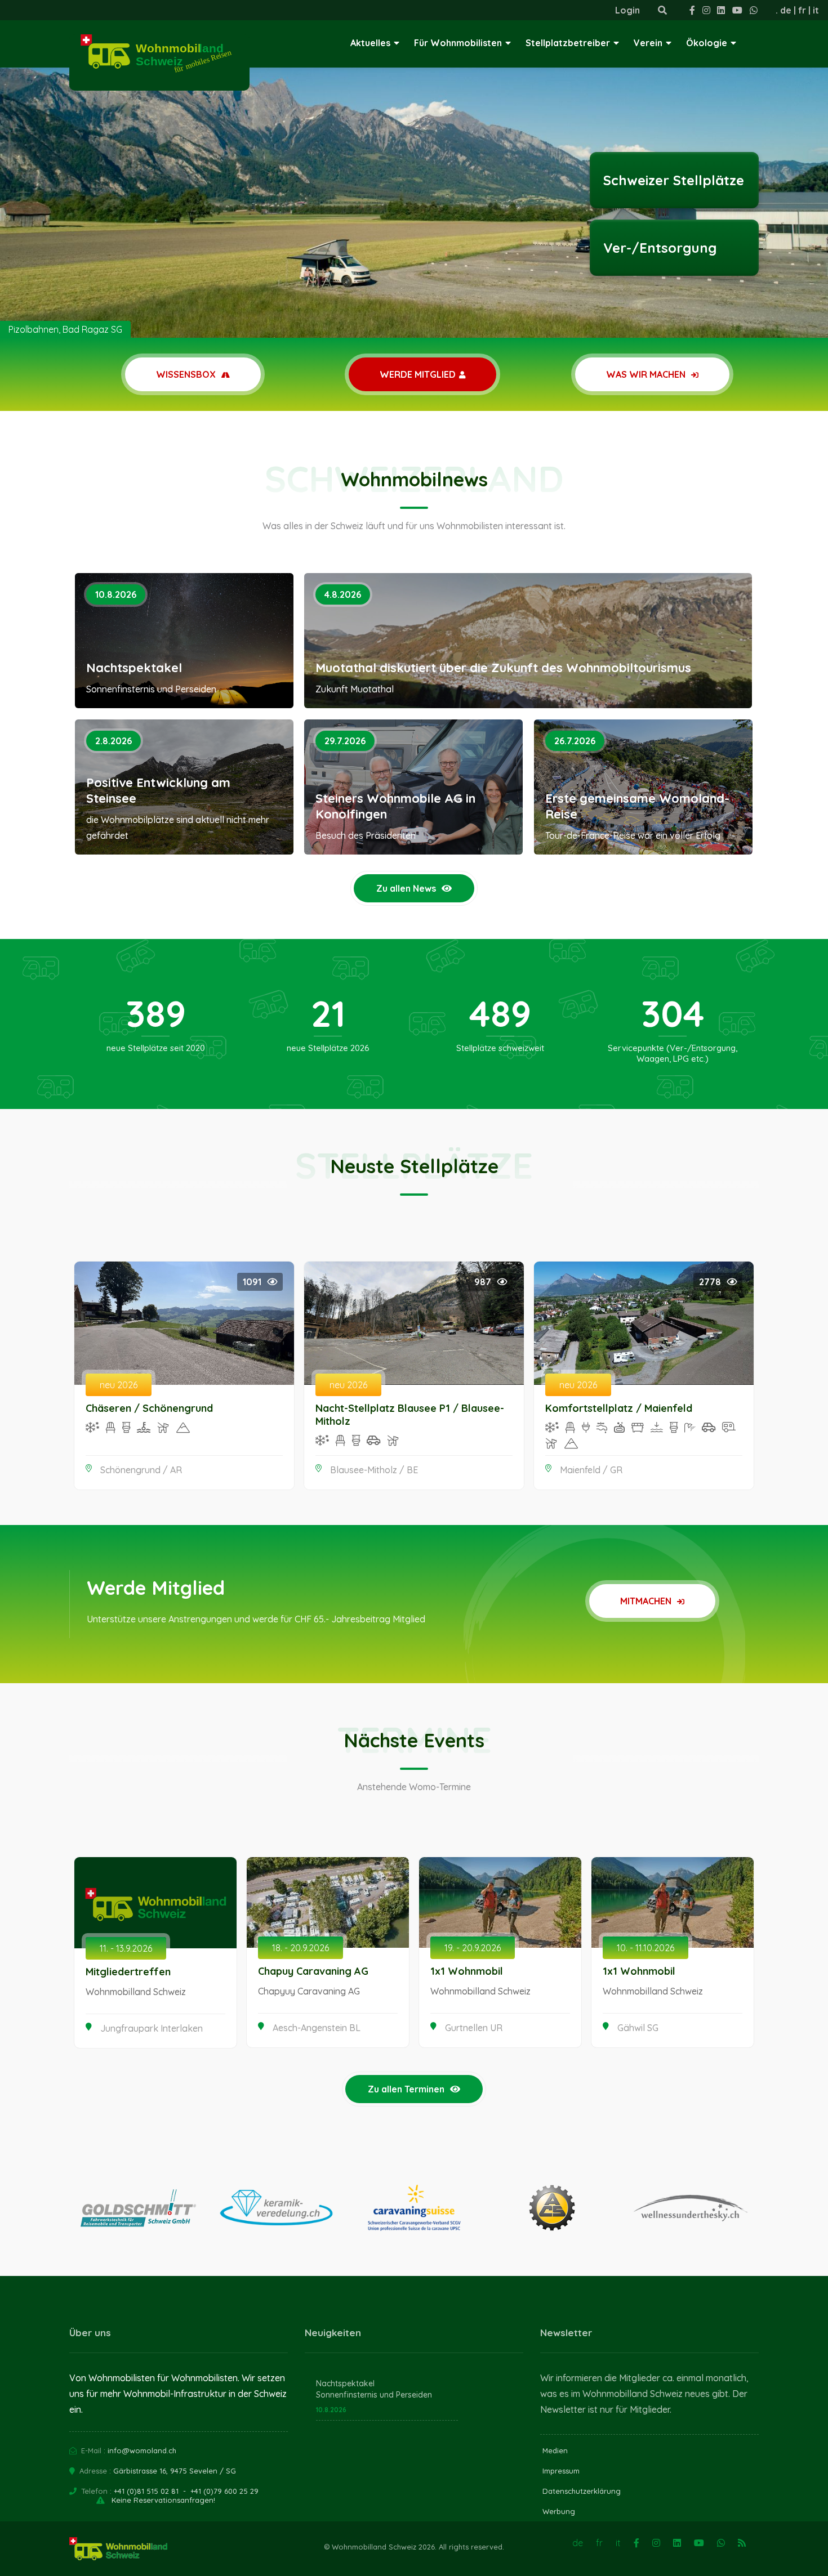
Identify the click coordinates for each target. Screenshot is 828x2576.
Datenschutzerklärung (582, 2491)
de (786, 10)
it (816, 10)
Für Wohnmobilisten (458, 43)
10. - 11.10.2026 (646, 1948)
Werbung (559, 2511)
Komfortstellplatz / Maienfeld (619, 1408)
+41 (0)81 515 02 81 (146, 2491)
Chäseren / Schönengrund (149, 1408)
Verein (648, 43)
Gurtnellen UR (474, 2028)
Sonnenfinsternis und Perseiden (374, 2395)
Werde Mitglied (418, 374)
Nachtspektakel (134, 668)
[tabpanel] (414, 169)
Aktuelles (370, 43)
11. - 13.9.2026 (126, 1948)
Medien (555, 2450)
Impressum (561, 2471)
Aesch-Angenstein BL (317, 2028)
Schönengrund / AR (141, 1470)
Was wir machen (647, 374)
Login (627, 10)
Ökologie (707, 43)
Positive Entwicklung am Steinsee (158, 790)
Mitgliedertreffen (128, 1972)
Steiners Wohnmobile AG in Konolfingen (395, 806)
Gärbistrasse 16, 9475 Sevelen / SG (175, 2471)
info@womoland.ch (142, 2450)
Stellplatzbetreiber (568, 43)
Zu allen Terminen (406, 2089)
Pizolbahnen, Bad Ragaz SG (65, 329)
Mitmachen (647, 1601)
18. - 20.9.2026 (301, 1948)
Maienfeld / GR (591, 1470)
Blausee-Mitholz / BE (374, 1470)
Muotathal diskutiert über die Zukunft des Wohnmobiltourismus (503, 668)
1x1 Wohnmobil (467, 1971)
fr (802, 10)
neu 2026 (119, 1385)
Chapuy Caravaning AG (313, 1971)
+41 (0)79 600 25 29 (224, 2491)
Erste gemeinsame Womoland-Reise (637, 806)
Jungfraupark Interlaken (152, 2028)
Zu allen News (406, 888)
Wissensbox (187, 374)
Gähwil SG (638, 2028)
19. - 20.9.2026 (473, 1948)
